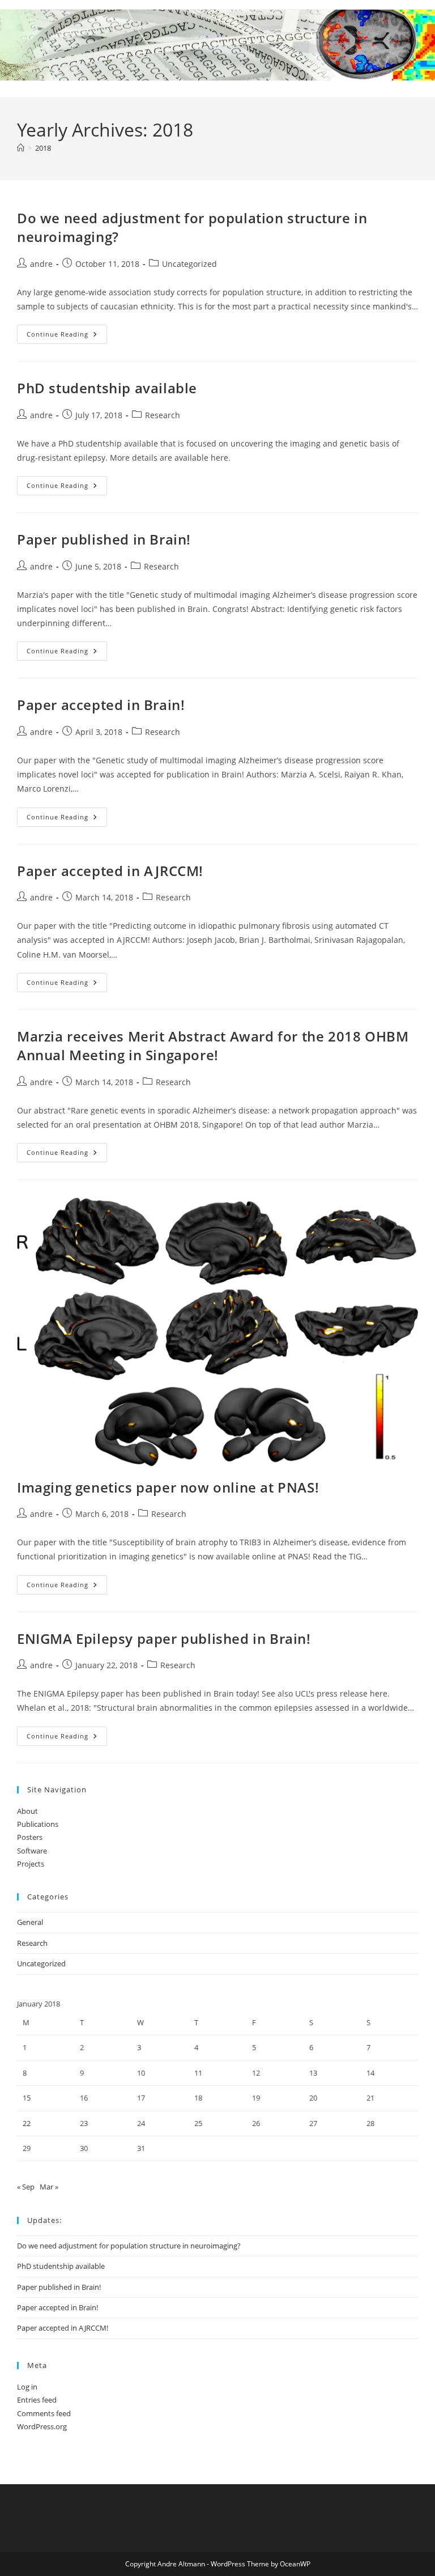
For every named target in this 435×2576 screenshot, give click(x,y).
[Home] (21, 148)
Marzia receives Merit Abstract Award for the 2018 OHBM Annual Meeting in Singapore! (213, 1046)
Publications (38, 1824)
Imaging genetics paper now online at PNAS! (168, 1487)
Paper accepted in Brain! (101, 705)
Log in (27, 2387)
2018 (43, 148)
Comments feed (44, 2413)
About (27, 1811)
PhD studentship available (107, 388)
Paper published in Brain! (104, 539)
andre (41, 264)
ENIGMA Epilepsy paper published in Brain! (164, 1638)
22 (27, 2123)
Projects (31, 1864)
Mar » (49, 2187)
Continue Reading (67, 336)
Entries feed (37, 2400)
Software (32, 1851)
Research (163, 415)
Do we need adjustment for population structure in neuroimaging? (129, 2246)
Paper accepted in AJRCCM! (110, 871)
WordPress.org (42, 2426)
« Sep (26, 2187)
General (30, 1922)
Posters (30, 1837)
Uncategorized (189, 264)
